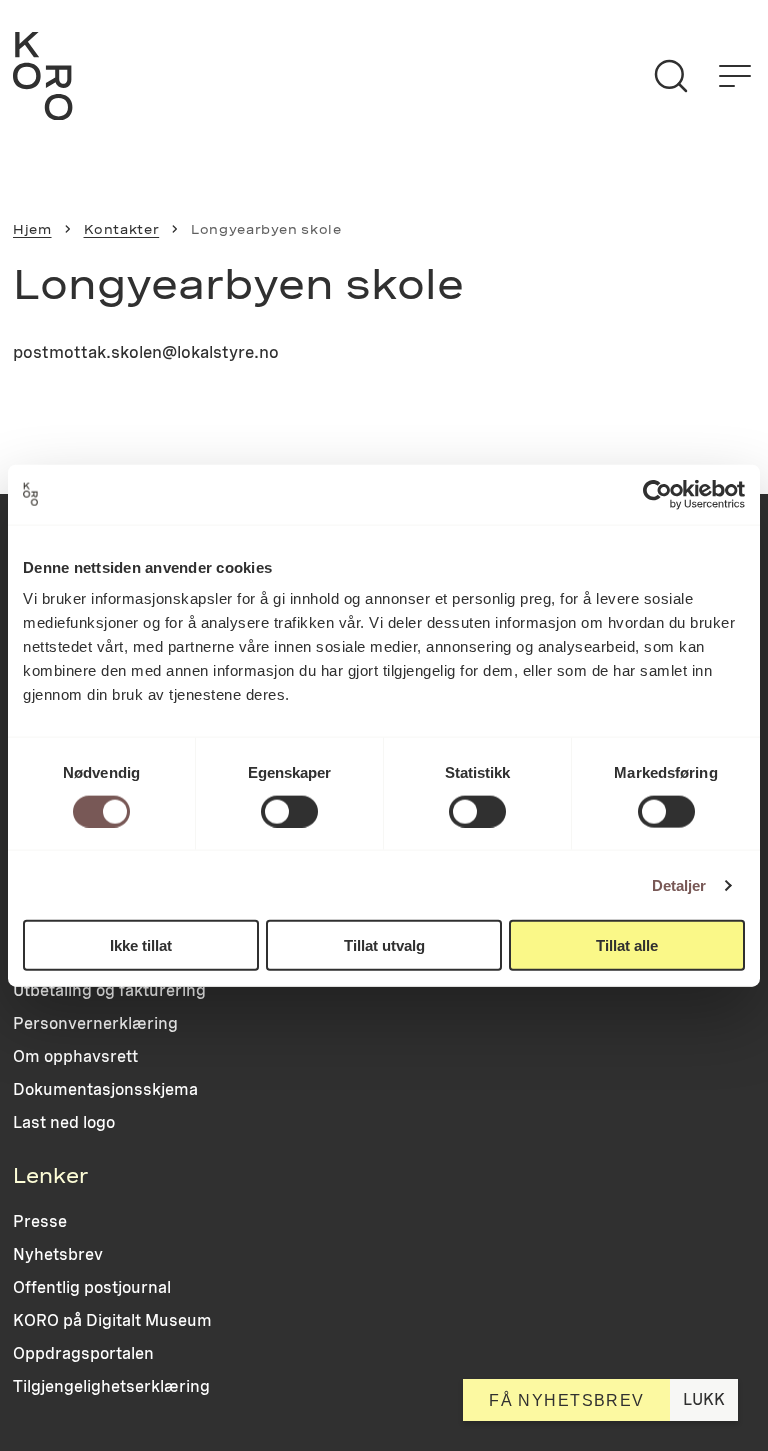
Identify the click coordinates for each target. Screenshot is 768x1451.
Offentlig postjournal (92, 1287)
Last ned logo (64, 1122)
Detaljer (679, 884)
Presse (40, 1221)
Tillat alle (627, 945)
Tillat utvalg (384, 945)
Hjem (32, 229)
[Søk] (671, 76)
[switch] (289, 811)
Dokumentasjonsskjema (105, 1089)
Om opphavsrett (75, 1056)
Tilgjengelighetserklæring (111, 1386)
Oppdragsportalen (83, 1353)
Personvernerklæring (95, 1023)
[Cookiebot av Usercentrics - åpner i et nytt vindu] (657, 494)
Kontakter (122, 229)
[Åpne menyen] (735, 76)
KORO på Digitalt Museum (112, 1320)
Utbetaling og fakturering (109, 990)
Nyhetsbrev (58, 1254)
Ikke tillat (141, 945)
